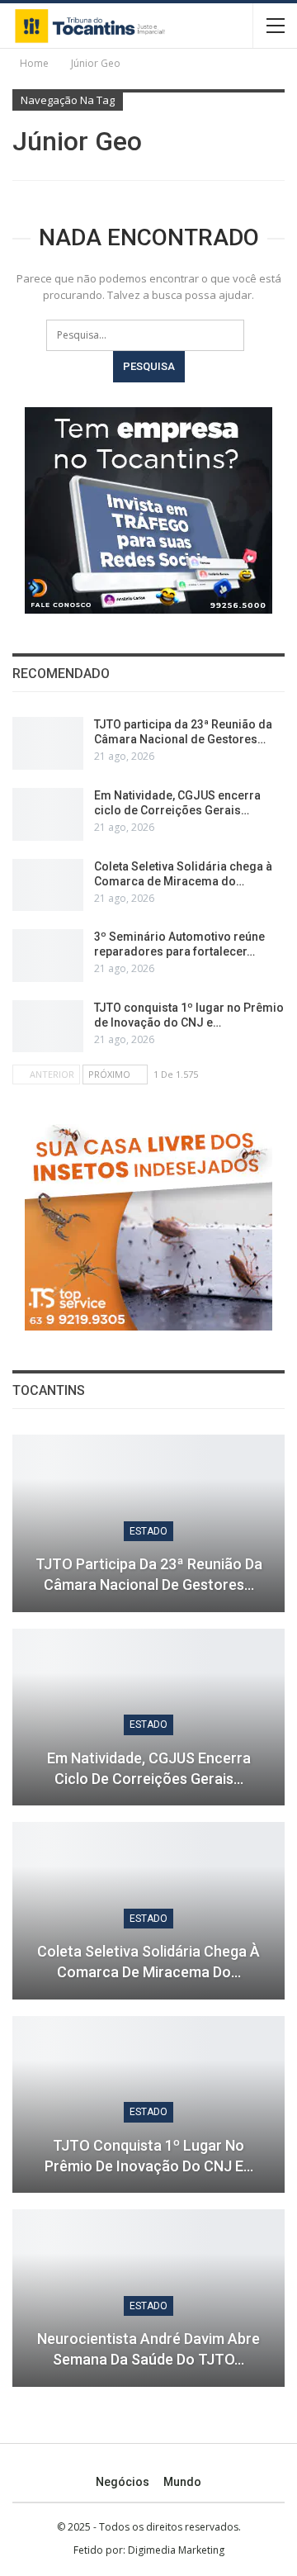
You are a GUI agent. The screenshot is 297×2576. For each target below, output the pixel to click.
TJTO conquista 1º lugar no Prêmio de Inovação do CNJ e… (149, 2156)
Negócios (123, 2482)
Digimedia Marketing (176, 2550)
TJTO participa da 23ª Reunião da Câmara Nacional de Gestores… (149, 1574)
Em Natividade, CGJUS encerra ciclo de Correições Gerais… (149, 1768)
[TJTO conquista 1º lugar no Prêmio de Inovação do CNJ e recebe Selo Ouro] (48, 1027)
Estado (148, 1531)
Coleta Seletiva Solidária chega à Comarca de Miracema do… (148, 1962)
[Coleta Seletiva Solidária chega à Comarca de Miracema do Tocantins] (48, 885)
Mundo (182, 2482)
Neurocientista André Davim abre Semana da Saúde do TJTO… (148, 2349)
